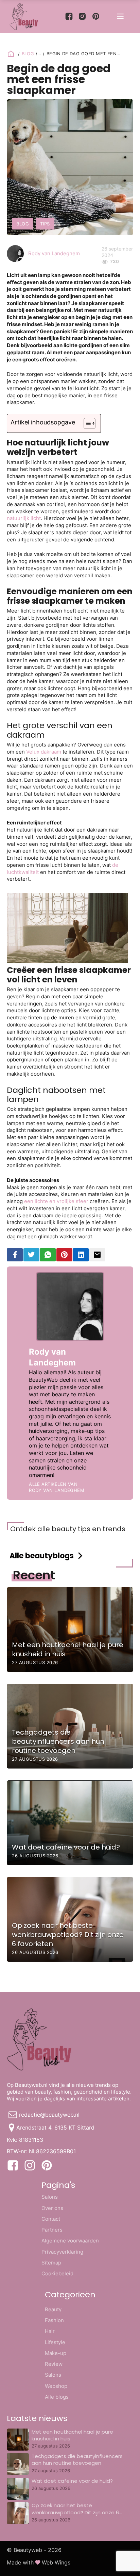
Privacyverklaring (62, 2252)
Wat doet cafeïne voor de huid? (72, 2481)
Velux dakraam (44, 752)
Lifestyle (55, 2342)
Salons (50, 2197)
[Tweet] (31, 1255)
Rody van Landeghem (54, 253)
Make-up (56, 2353)
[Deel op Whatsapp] (48, 1255)
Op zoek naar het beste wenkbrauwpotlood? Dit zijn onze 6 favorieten (75, 2512)
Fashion (54, 2320)
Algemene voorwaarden (70, 2241)
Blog (28, 54)
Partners (52, 2230)
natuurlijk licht (24, 518)
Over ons (52, 2208)
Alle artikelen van (57, 1487)
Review (54, 2364)
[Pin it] (64, 1255)
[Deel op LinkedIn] (81, 1255)
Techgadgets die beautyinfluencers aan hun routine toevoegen (77, 2460)
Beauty (53, 2309)
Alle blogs (57, 2397)
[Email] (97, 1255)
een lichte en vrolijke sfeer (56, 1201)
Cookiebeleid (57, 2273)
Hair (50, 2331)
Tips (45, 224)
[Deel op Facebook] (15, 1255)
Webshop (56, 2386)
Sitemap (51, 2263)
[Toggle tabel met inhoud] (86, 423)
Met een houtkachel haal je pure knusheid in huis (72, 2435)
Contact (51, 2219)
